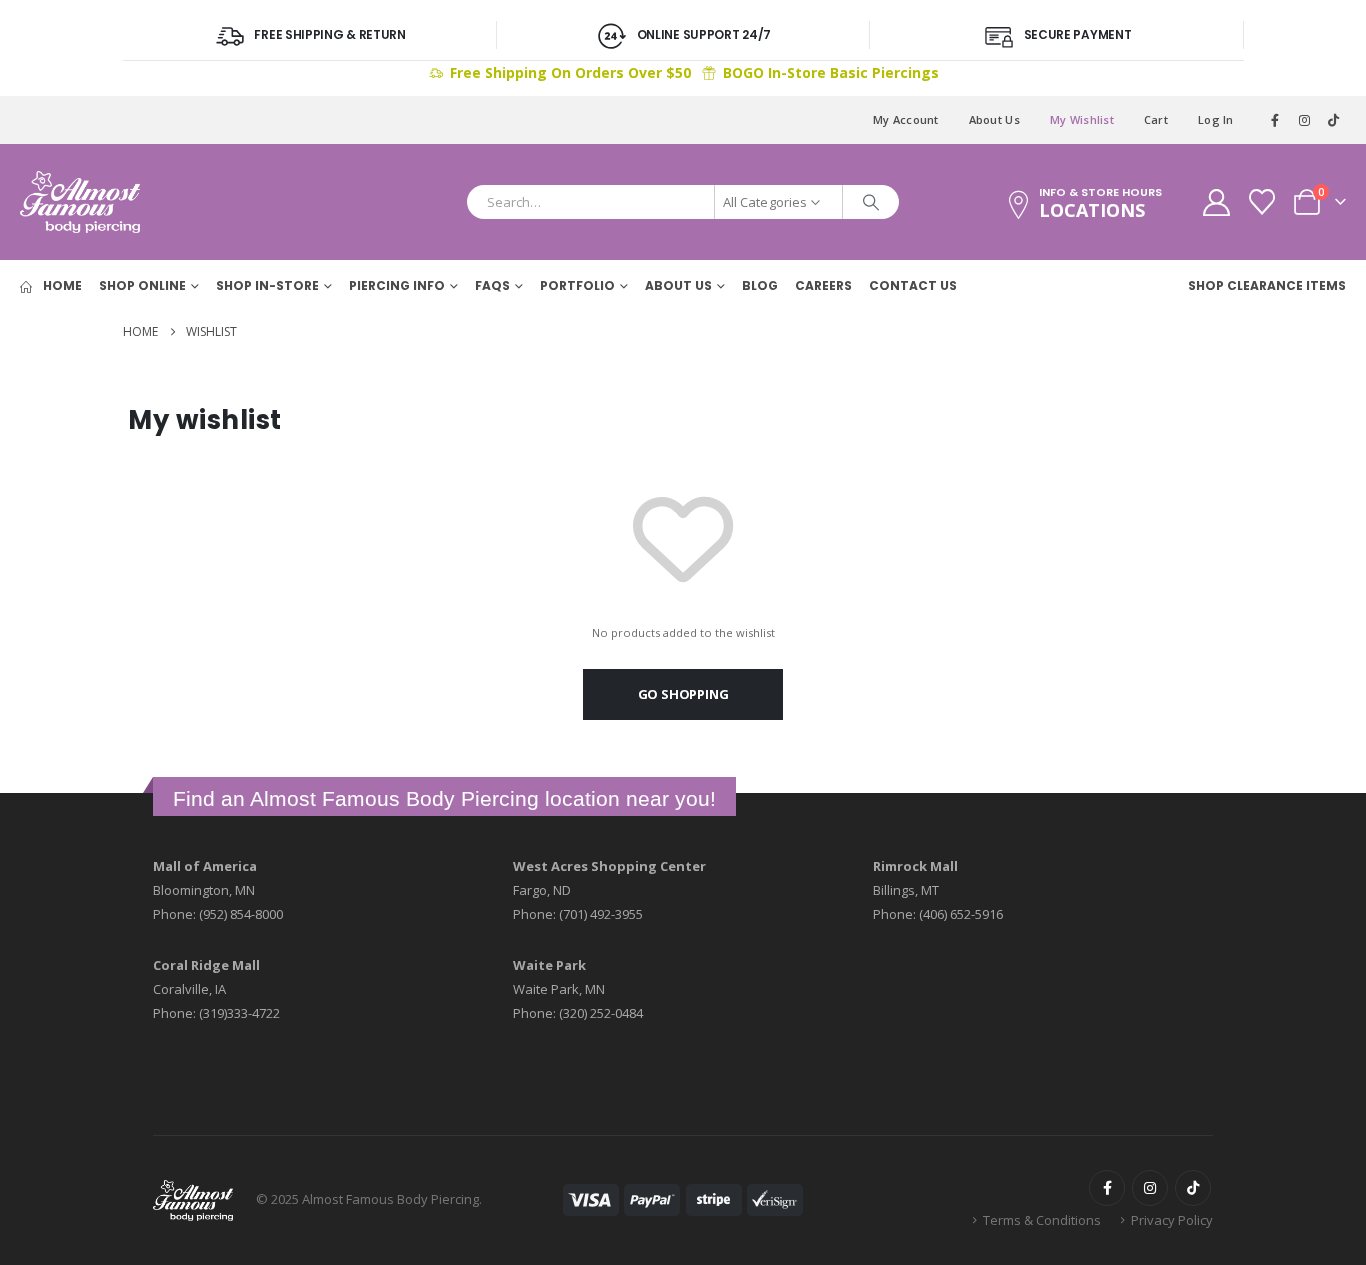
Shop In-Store (267, 285)
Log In (1216, 119)
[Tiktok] (1333, 120)
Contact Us (913, 285)
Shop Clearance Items (1267, 285)
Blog (760, 285)
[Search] (871, 202)
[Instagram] (1305, 120)
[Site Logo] (80, 202)
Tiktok (1193, 1188)
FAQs (492, 285)
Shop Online (142, 285)
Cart (1156, 119)
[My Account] (1216, 202)
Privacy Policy (1172, 1220)
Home (61, 285)
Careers (823, 285)
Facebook (1107, 1188)
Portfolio (577, 285)
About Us (994, 119)
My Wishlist (1082, 119)
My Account (906, 119)
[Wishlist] (1262, 202)
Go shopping (683, 694)
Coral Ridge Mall (206, 965)
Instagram (1150, 1188)
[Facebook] (1276, 120)
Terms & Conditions (1042, 1220)
